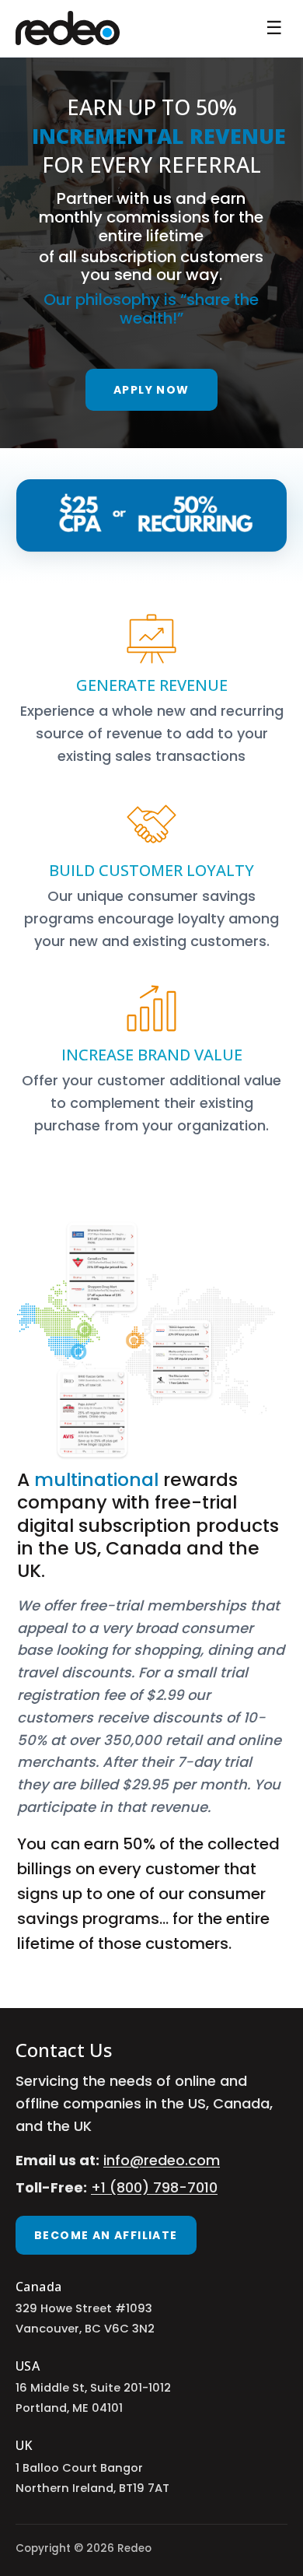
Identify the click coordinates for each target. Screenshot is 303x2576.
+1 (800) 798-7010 (154, 2187)
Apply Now (151, 390)
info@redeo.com (162, 2160)
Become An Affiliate (106, 2235)
